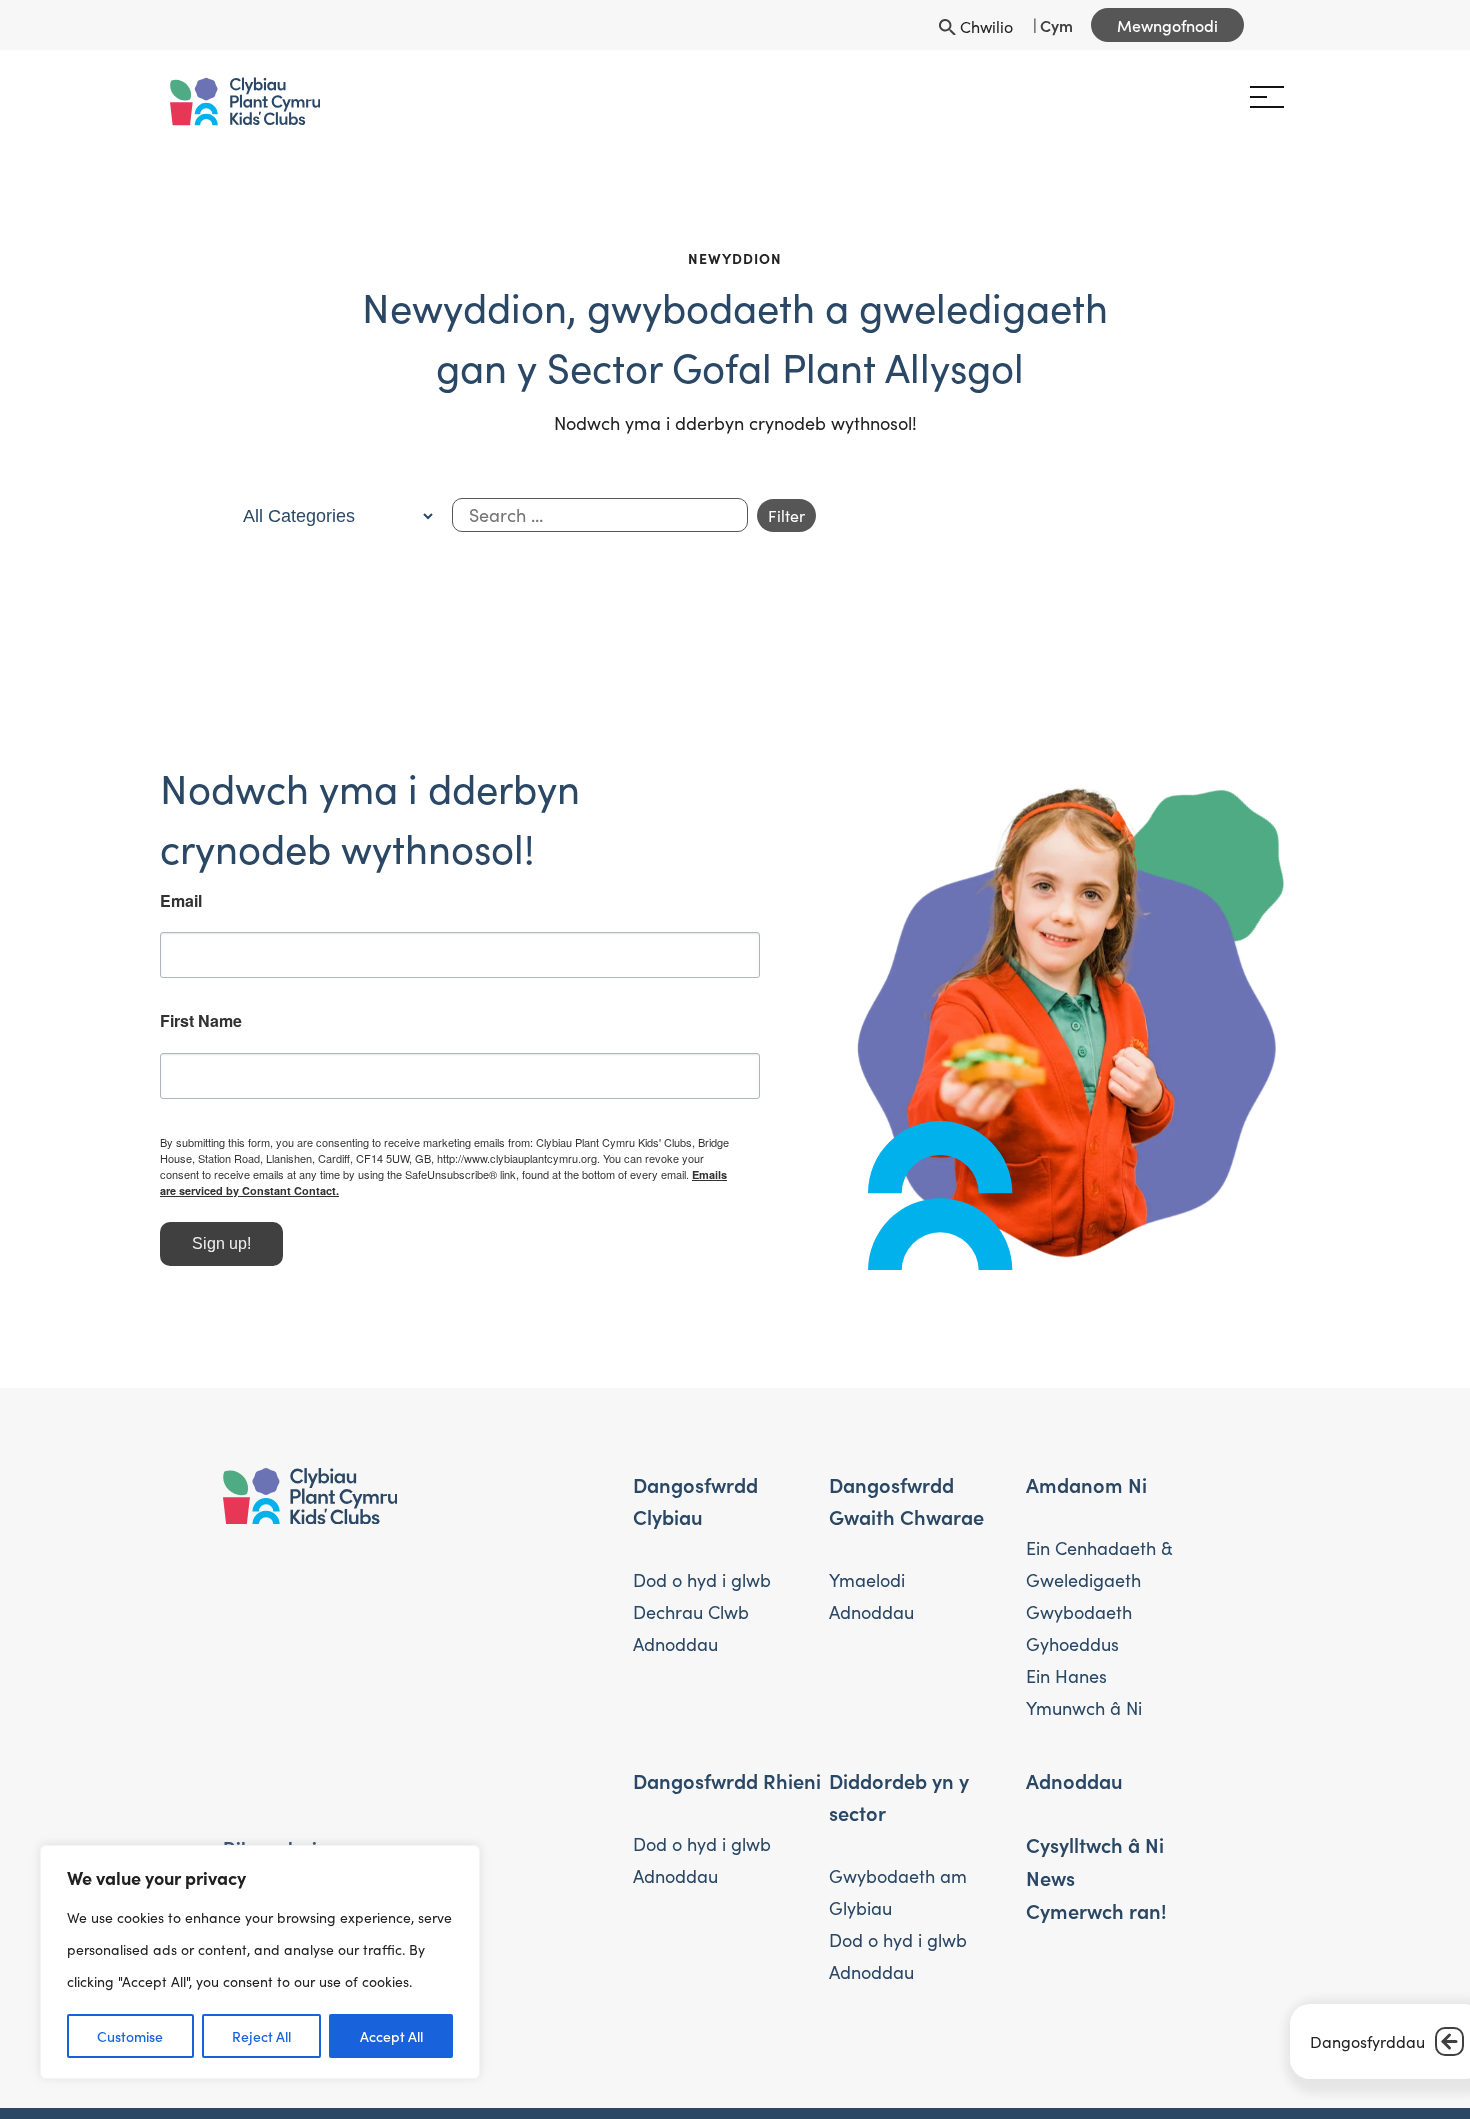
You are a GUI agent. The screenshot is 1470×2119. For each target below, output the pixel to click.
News (1050, 1877)
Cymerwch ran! (1096, 1910)
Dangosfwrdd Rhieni (727, 1780)
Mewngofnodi (1167, 25)
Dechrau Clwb (691, 1612)
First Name (264, 1021)
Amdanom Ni (1086, 1484)
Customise (130, 2036)
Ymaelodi (867, 1580)
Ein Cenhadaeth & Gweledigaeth (1099, 1564)
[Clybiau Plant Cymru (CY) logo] (308, 101)
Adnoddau (675, 1644)
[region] (260, 1962)
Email (244, 901)
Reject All (261, 2036)
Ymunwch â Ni (1084, 1708)
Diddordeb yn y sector (899, 1796)
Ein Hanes (1066, 1676)
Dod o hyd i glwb (702, 1580)
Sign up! (284, 1243)
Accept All (391, 2036)
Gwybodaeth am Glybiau (898, 1892)
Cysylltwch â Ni (1095, 1844)
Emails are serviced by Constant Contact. (459, 1190)
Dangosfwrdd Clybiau (695, 1500)
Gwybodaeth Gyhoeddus (1079, 1628)
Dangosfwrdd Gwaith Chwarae (906, 1500)
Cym (1056, 25)
